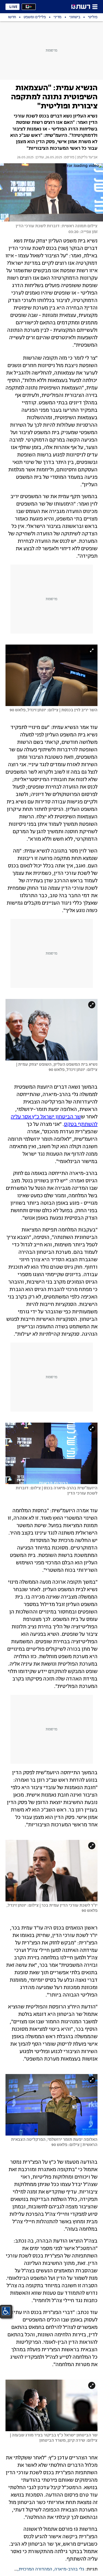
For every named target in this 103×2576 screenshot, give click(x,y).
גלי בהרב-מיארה (69, 2569)
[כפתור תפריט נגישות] (6, 2311)
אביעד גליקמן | (86, 157)
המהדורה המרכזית (35, 2569)
